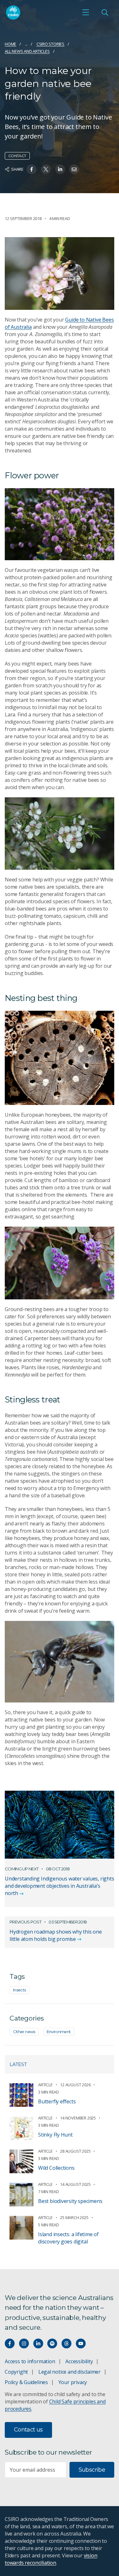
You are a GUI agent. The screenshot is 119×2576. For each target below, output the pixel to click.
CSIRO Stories (50, 44)
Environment (59, 2032)
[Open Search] (105, 12)
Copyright (16, 2372)
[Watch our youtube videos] (81, 2343)
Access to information (30, 2361)
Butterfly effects (57, 2101)
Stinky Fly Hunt (55, 2135)
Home (10, 44)
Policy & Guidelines (26, 2382)
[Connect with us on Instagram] (24, 2343)
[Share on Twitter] (46, 169)
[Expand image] (60, 273)
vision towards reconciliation (51, 2559)
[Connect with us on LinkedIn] (38, 2343)
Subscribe (92, 2470)
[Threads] (66, 2343)
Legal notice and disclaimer (69, 2372)
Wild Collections (56, 2168)
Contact (17, 156)
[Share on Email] (74, 169)
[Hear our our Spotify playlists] (52, 2343)
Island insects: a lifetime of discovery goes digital (68, 2238)
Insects (20, 1990)
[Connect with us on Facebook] (10, 2343)
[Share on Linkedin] (60, 169)
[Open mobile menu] (86, 12)
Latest (18, 2064)
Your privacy (73, 2382)
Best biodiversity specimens (70, 2201)
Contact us (28, 2430)
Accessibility (79, 2361)
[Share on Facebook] (32, 169)
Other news (24, 2032)
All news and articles (27, 51)
